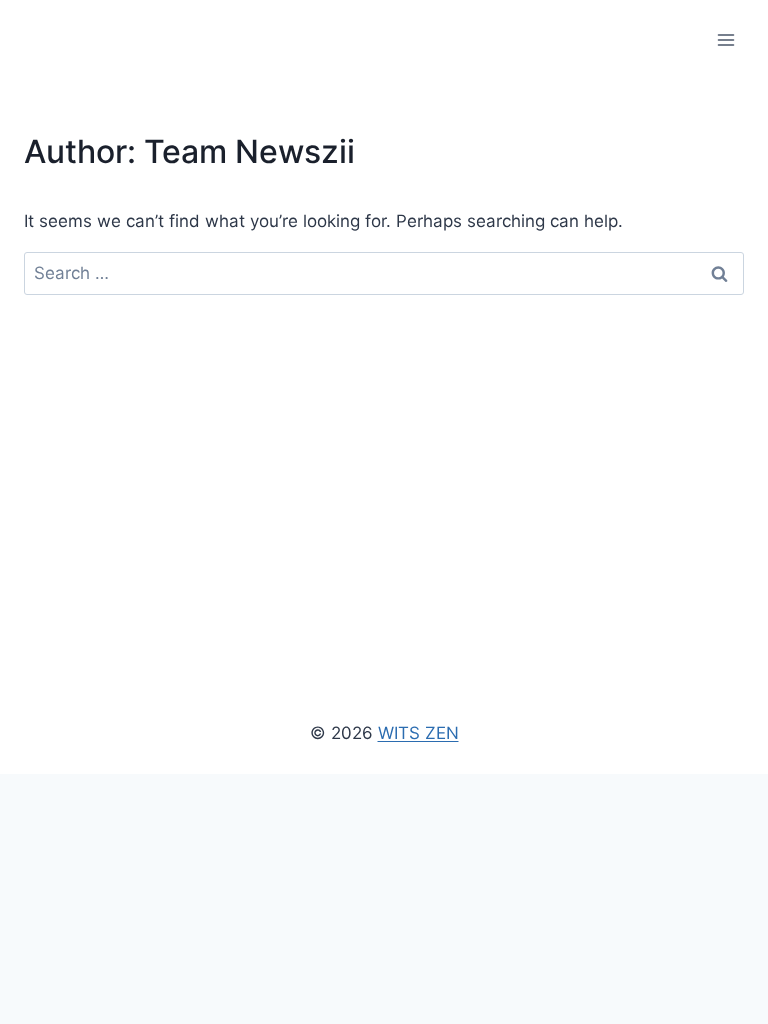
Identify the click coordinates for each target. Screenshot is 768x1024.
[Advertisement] (384, 445)
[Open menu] (725, 39)
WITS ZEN (418, 733)
